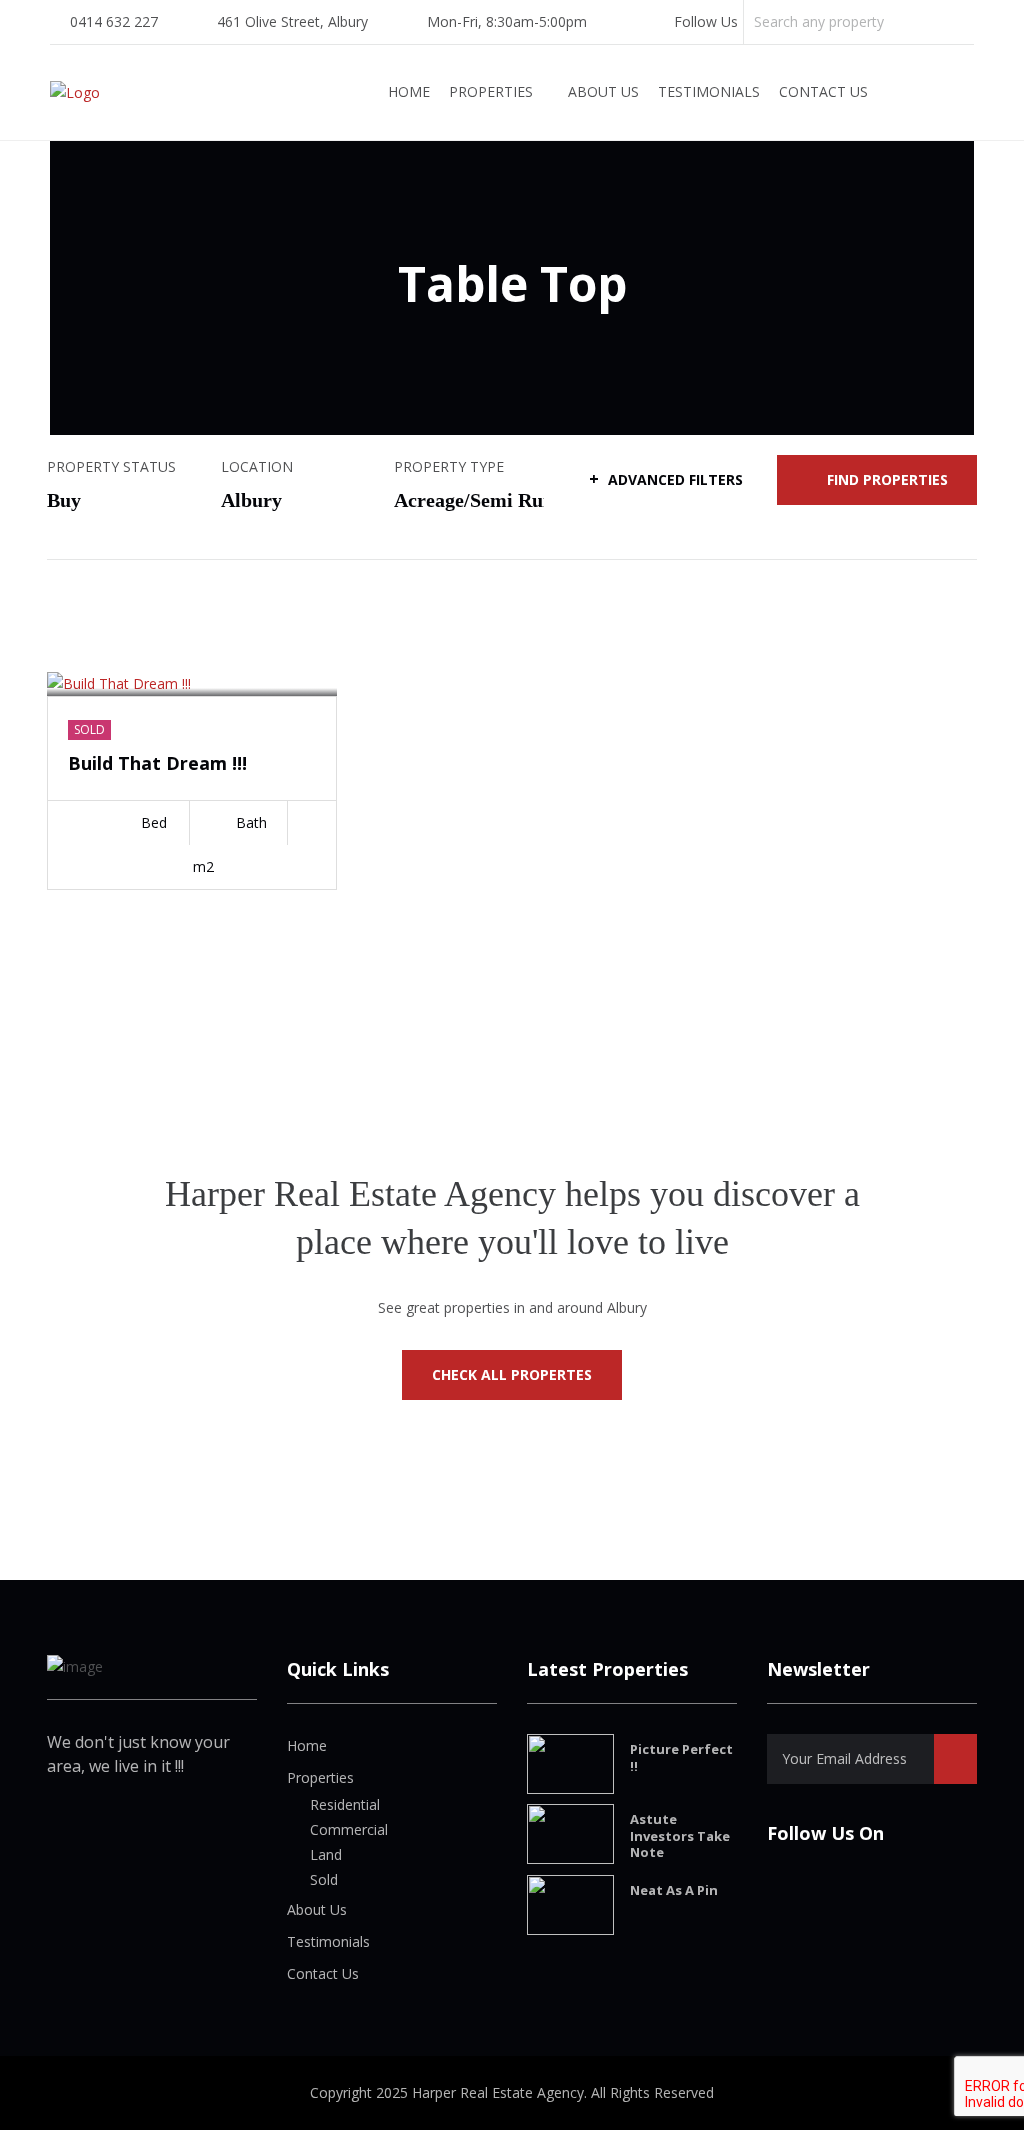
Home (409, 91)
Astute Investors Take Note (680, 1836)
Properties (491, 91)
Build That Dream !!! (157, 763)
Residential (345, 1804)
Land (326, 1854)
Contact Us (823, 91)
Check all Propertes (512, 1374)
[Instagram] (662, 21)
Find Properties (887, 479)
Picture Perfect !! (681, 1757)
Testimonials (709, 91)
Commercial (349, 1829)
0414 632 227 (114, 21)
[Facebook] (634, 21)
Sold (324, 1879)
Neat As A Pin (674, 1890)
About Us (603, 91)
